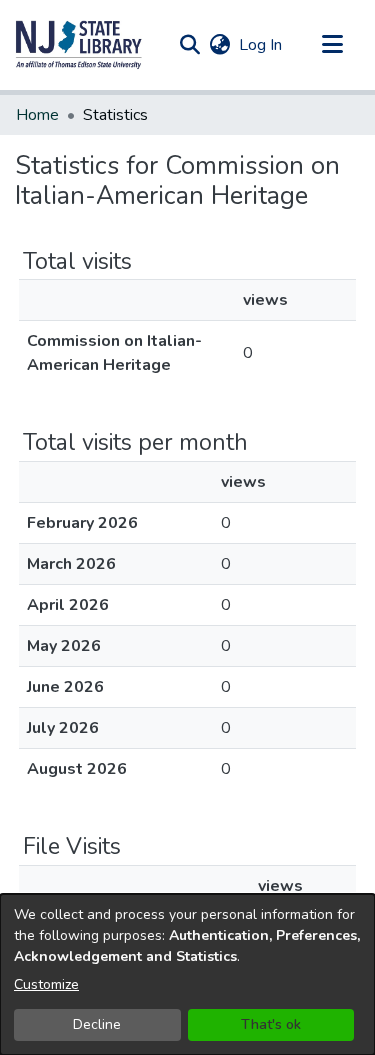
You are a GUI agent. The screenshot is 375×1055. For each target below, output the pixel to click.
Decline (97, 1024)
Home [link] (37, 115)
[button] (79, 45)
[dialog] (187, 974)
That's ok (271, 1024)
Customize (46, 984)
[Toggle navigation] (332, 45)
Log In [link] (261, 45)
